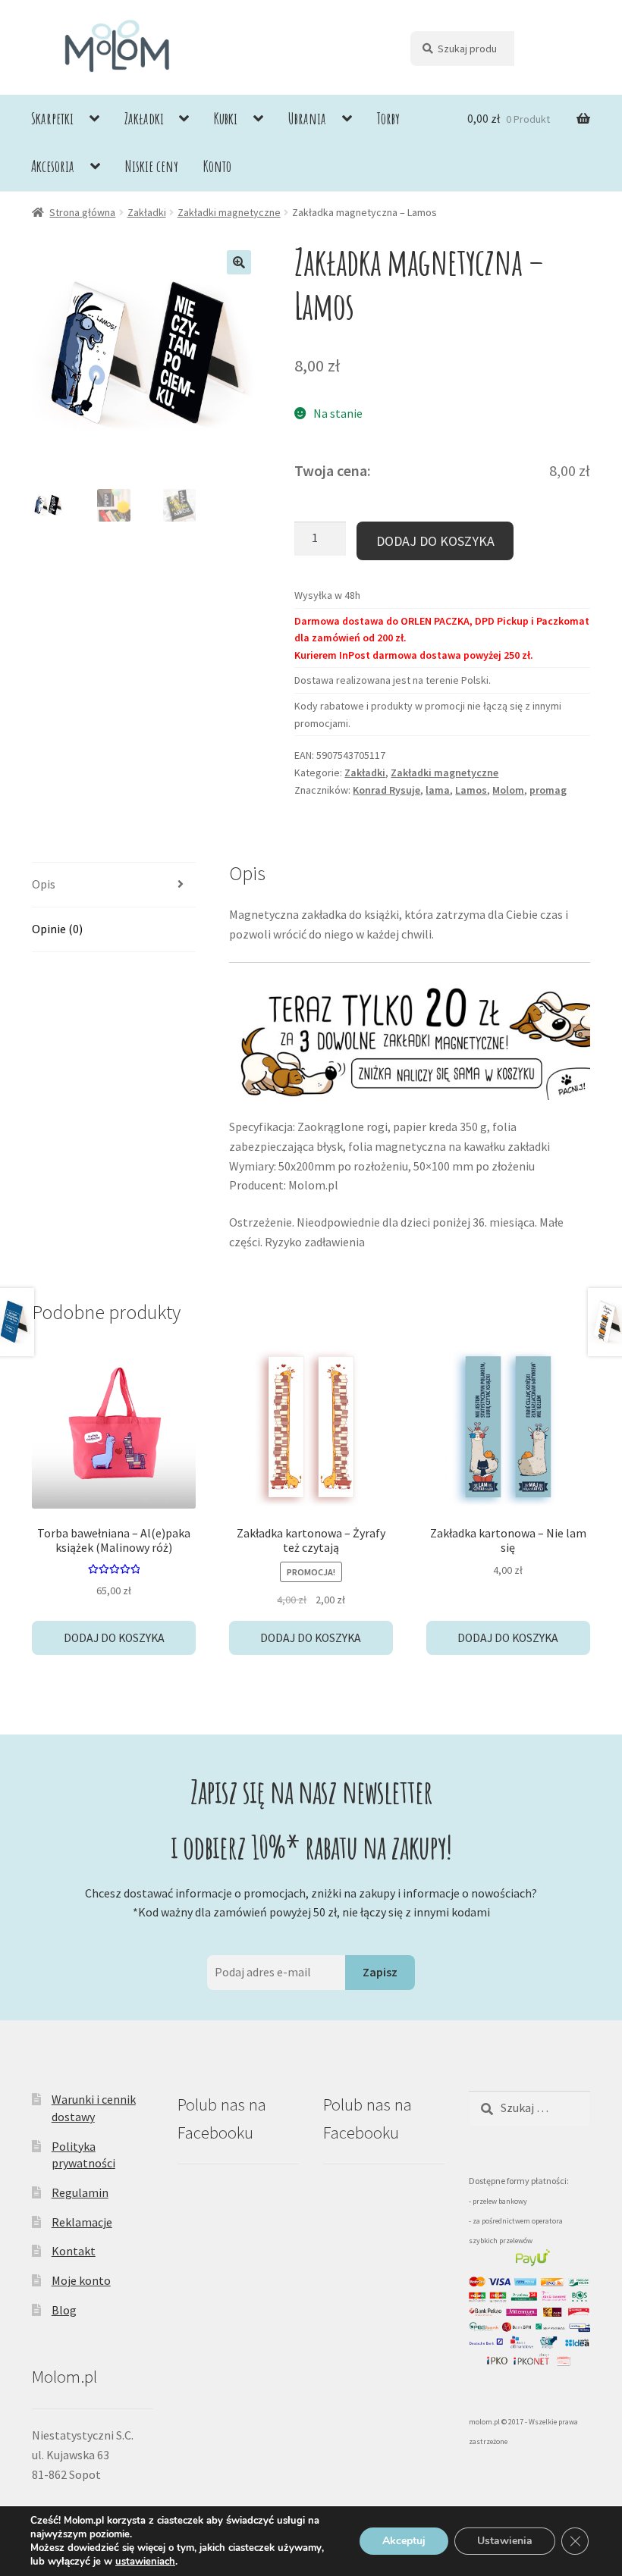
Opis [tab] (44, 884)
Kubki (226, 118)
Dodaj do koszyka (435, 541)
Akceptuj (404, 2541)
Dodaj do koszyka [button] (114, 1638)
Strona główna (82, 212)
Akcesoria (53, 166)
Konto (217, 166)
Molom (508, 790)
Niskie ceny (152, 166)
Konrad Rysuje (386, 790)
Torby (388, 118)
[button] (239, 262)
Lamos (471, 790)
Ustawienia (505, 2541)
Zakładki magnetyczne (229, 212)
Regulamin (80, 2192)
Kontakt (74, 2251)
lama (438, 790)
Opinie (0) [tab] (57, 929)
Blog (64, 2310)
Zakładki (144, 118)
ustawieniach (145, 2562)
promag (548, 790)
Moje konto (81, 2280)
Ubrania (307, 118)
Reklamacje (82, 2222)
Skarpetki (52, 118)
